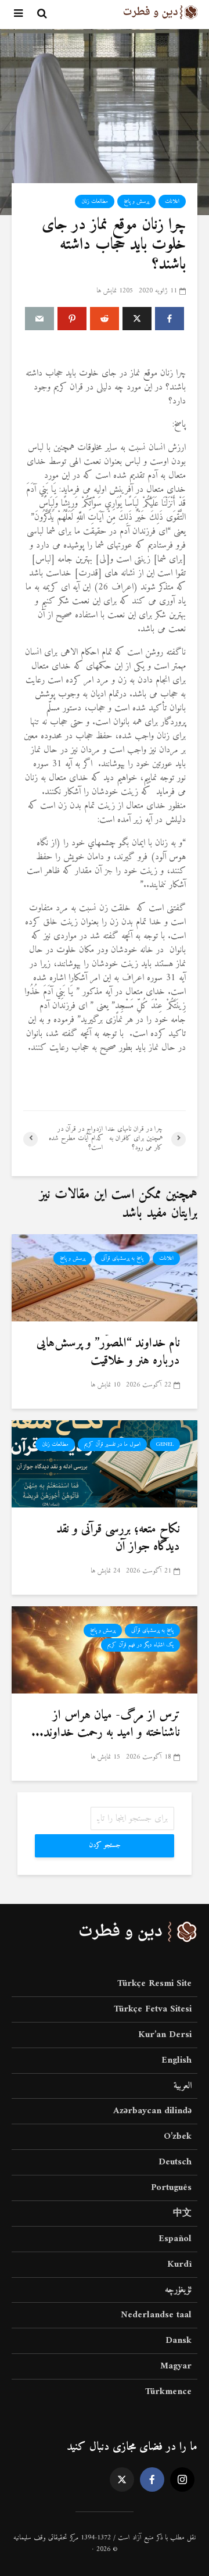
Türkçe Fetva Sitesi (153, 2009)
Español (175, 2239)
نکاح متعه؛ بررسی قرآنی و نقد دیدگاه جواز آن (118, 1538)
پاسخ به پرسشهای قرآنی (122, 1258)
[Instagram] (182, 2479)
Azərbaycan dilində (152, 2111)
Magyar (176, 2366)
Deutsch (175, 2162)
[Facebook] (152, 2479)
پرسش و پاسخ (136, 201)
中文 (182, 2213)
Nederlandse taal (156, 2315)
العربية (183, 2086)
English (176, 2060)
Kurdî (179, 2264)
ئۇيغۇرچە (178, 2290)
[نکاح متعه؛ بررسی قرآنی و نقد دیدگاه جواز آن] (105, 1463)
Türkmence (168, 2392)
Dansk (179, 2341)
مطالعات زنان (95, 201)
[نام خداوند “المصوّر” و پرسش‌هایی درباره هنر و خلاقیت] (105, 1277)
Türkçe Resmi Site (154, 1984)
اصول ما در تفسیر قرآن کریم (112, 1444)
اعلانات (172, 201)
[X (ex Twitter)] (122, 2479)
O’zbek (178, 2136)
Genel (165, 1444)
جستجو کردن (105, 1846)
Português (171, 2188)
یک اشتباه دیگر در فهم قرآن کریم (140, 1645)
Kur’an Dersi (165, 2035)
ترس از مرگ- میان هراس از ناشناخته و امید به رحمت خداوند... (106, 1724)
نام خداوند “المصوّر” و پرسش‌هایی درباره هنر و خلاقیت (108, 1352)
